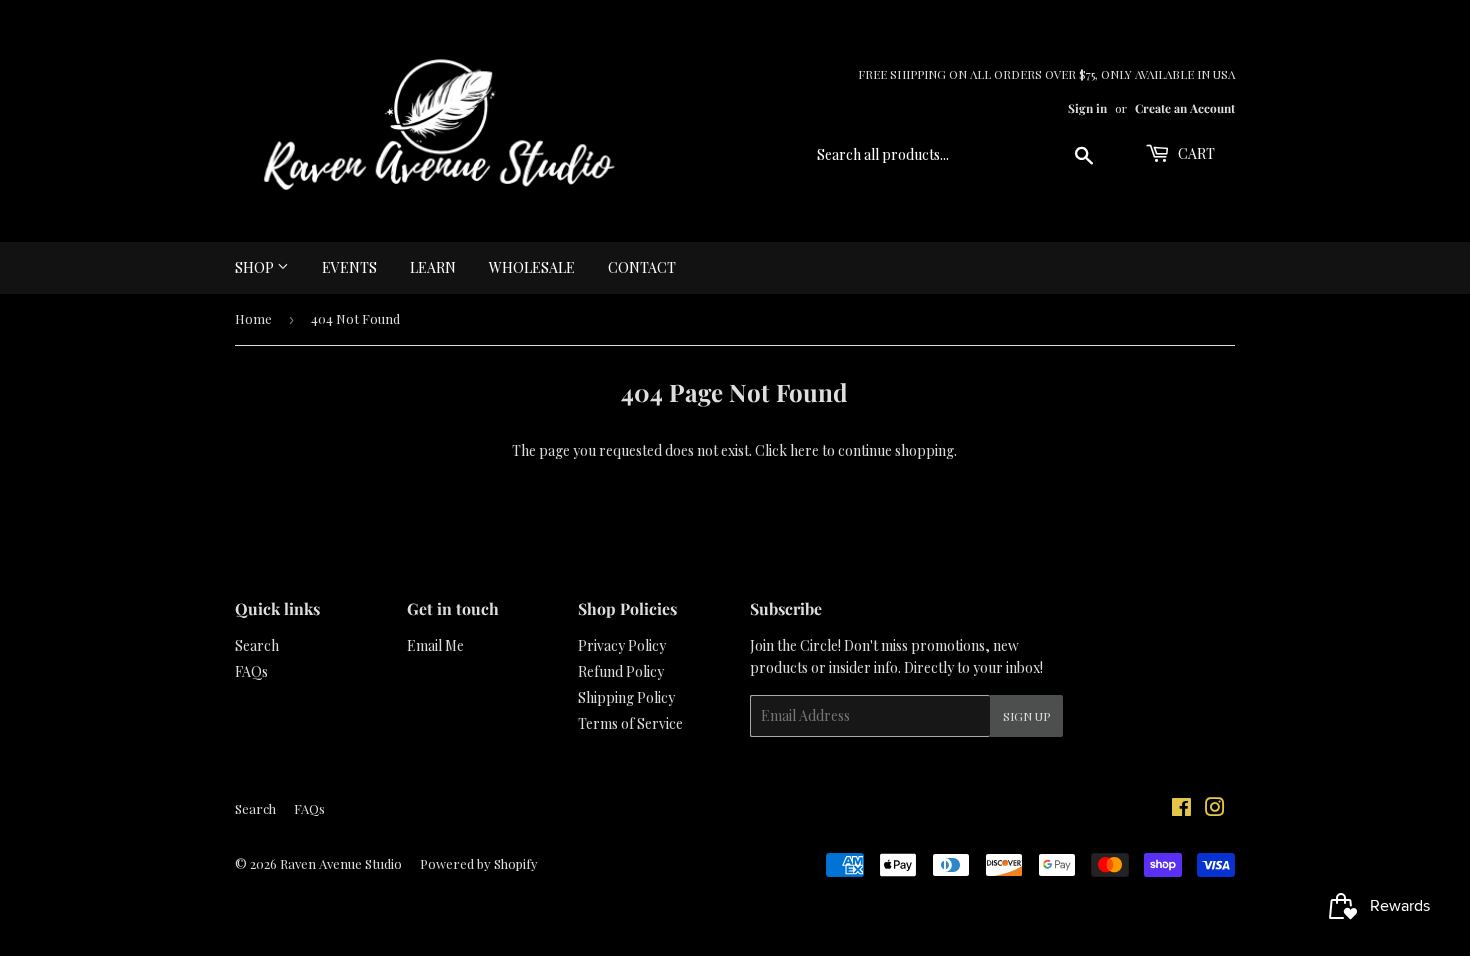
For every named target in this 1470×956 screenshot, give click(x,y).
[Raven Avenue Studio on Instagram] (1215, 809)
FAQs (251, 671)
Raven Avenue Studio (341, 863)
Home (253, 318)
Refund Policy (621, 671)
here (804, 450)
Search (257, 645)
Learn (433, 267)
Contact (642, 267)
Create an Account (1185, 108)
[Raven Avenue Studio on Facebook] (1181, 809)
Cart (1195, 153)
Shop (256, 267)
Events (349, 267)
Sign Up (1026, 716)
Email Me (435, 645)
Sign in (1087, 108)
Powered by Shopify (479, 863)
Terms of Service (630, 723)
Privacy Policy (622, 645)
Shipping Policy (626, 697)
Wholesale (532, 267)
